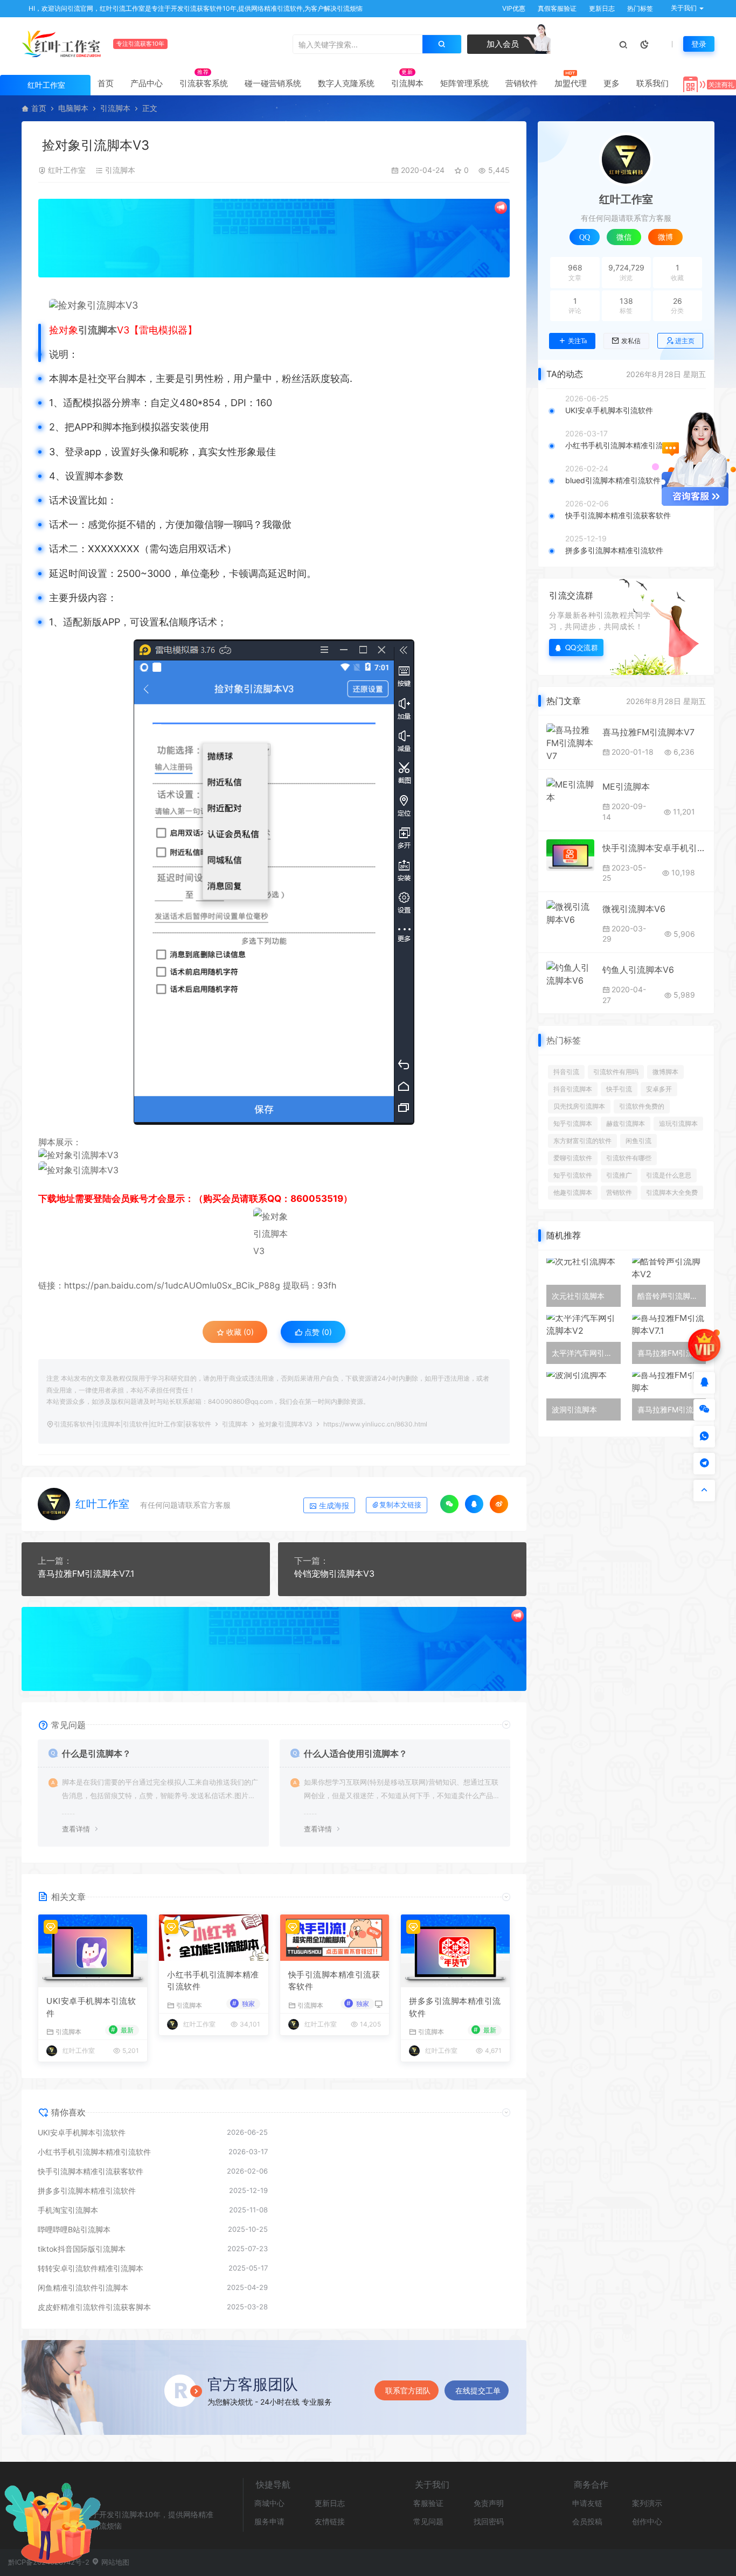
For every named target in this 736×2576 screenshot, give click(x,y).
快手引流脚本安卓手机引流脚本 (654, 848)
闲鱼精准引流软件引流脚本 (83, 2288)
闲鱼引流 (638, 1141)
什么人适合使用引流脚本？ (356, 1753)
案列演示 (647, 2503)
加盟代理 (571, 83)
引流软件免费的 (642, 1106)
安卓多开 (659, 1089)
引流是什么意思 (669, 1175)
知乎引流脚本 (573, 1123)
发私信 (631, 341)
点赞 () (317, 1332)
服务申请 (269, 2521)
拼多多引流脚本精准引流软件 (455, 2007)
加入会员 (502, 44)
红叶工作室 (67, 170)
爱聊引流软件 (573, 1158)
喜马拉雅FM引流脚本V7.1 (86, 1574)
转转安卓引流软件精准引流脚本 (91, 2268)
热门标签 (639, 8)
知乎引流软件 (573, 1175)
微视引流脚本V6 (634, 909)
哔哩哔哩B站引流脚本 (74, 2229)
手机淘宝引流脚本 (68, 2210)
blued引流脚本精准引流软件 (613, 480)
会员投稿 (587, 2521)
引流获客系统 (204, 83)
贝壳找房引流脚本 (579, 1106)
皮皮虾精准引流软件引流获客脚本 (94, 2307)
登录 (699, 44)
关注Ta (577, 341)
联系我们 (652, 83)
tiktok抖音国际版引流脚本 (82, 2249)
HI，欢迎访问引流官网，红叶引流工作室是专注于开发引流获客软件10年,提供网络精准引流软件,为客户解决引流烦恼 (195, 8)
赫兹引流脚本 (626, 1123)
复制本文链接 (400, 1505)
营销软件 (522, 83)
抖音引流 (566, 1072)
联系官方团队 (408, 2390)
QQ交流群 (582, 647)
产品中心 (147, 83)
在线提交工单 (478, 2390)
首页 (106, 83)
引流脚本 (407, 83)
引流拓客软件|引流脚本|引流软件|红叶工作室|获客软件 (133, 1424)
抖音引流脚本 (573, 1089)
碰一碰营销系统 (273, 83)
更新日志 (601, 8)
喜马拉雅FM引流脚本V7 (648, 732)
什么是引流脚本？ (96, 1753)
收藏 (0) (239, 1332)
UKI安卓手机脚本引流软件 (91, 2007)
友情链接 (330, 2521)
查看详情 (76, 1829)
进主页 (685, 341)
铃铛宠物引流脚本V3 (334, 1574)
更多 (612, 83)
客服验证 (428, 2503)
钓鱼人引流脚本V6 (638, 970)
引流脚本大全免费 (672, 1192)
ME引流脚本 (626, 786)
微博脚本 (665, 1072)
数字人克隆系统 (346, 83)
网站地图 (114, 2562)
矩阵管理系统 (464, 83)
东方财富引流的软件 (582, 1141)
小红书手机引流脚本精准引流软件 (213, 1981)
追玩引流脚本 (678, 1123)
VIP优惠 (513, 8)
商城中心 (269, 2503)
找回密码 (489, 2521)
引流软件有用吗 (616, 1072)
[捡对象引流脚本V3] (279, 305)
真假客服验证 (556, 8)
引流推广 (619, 1175)
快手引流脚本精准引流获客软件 (334, 1981)
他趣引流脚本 (573, 1192)
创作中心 (647, 2521)
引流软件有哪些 (629, 1158)
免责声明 (489, 2503)
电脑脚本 (73, 108)
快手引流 (619, 1089)
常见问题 (428, 2521)
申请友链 (587, 2503)
